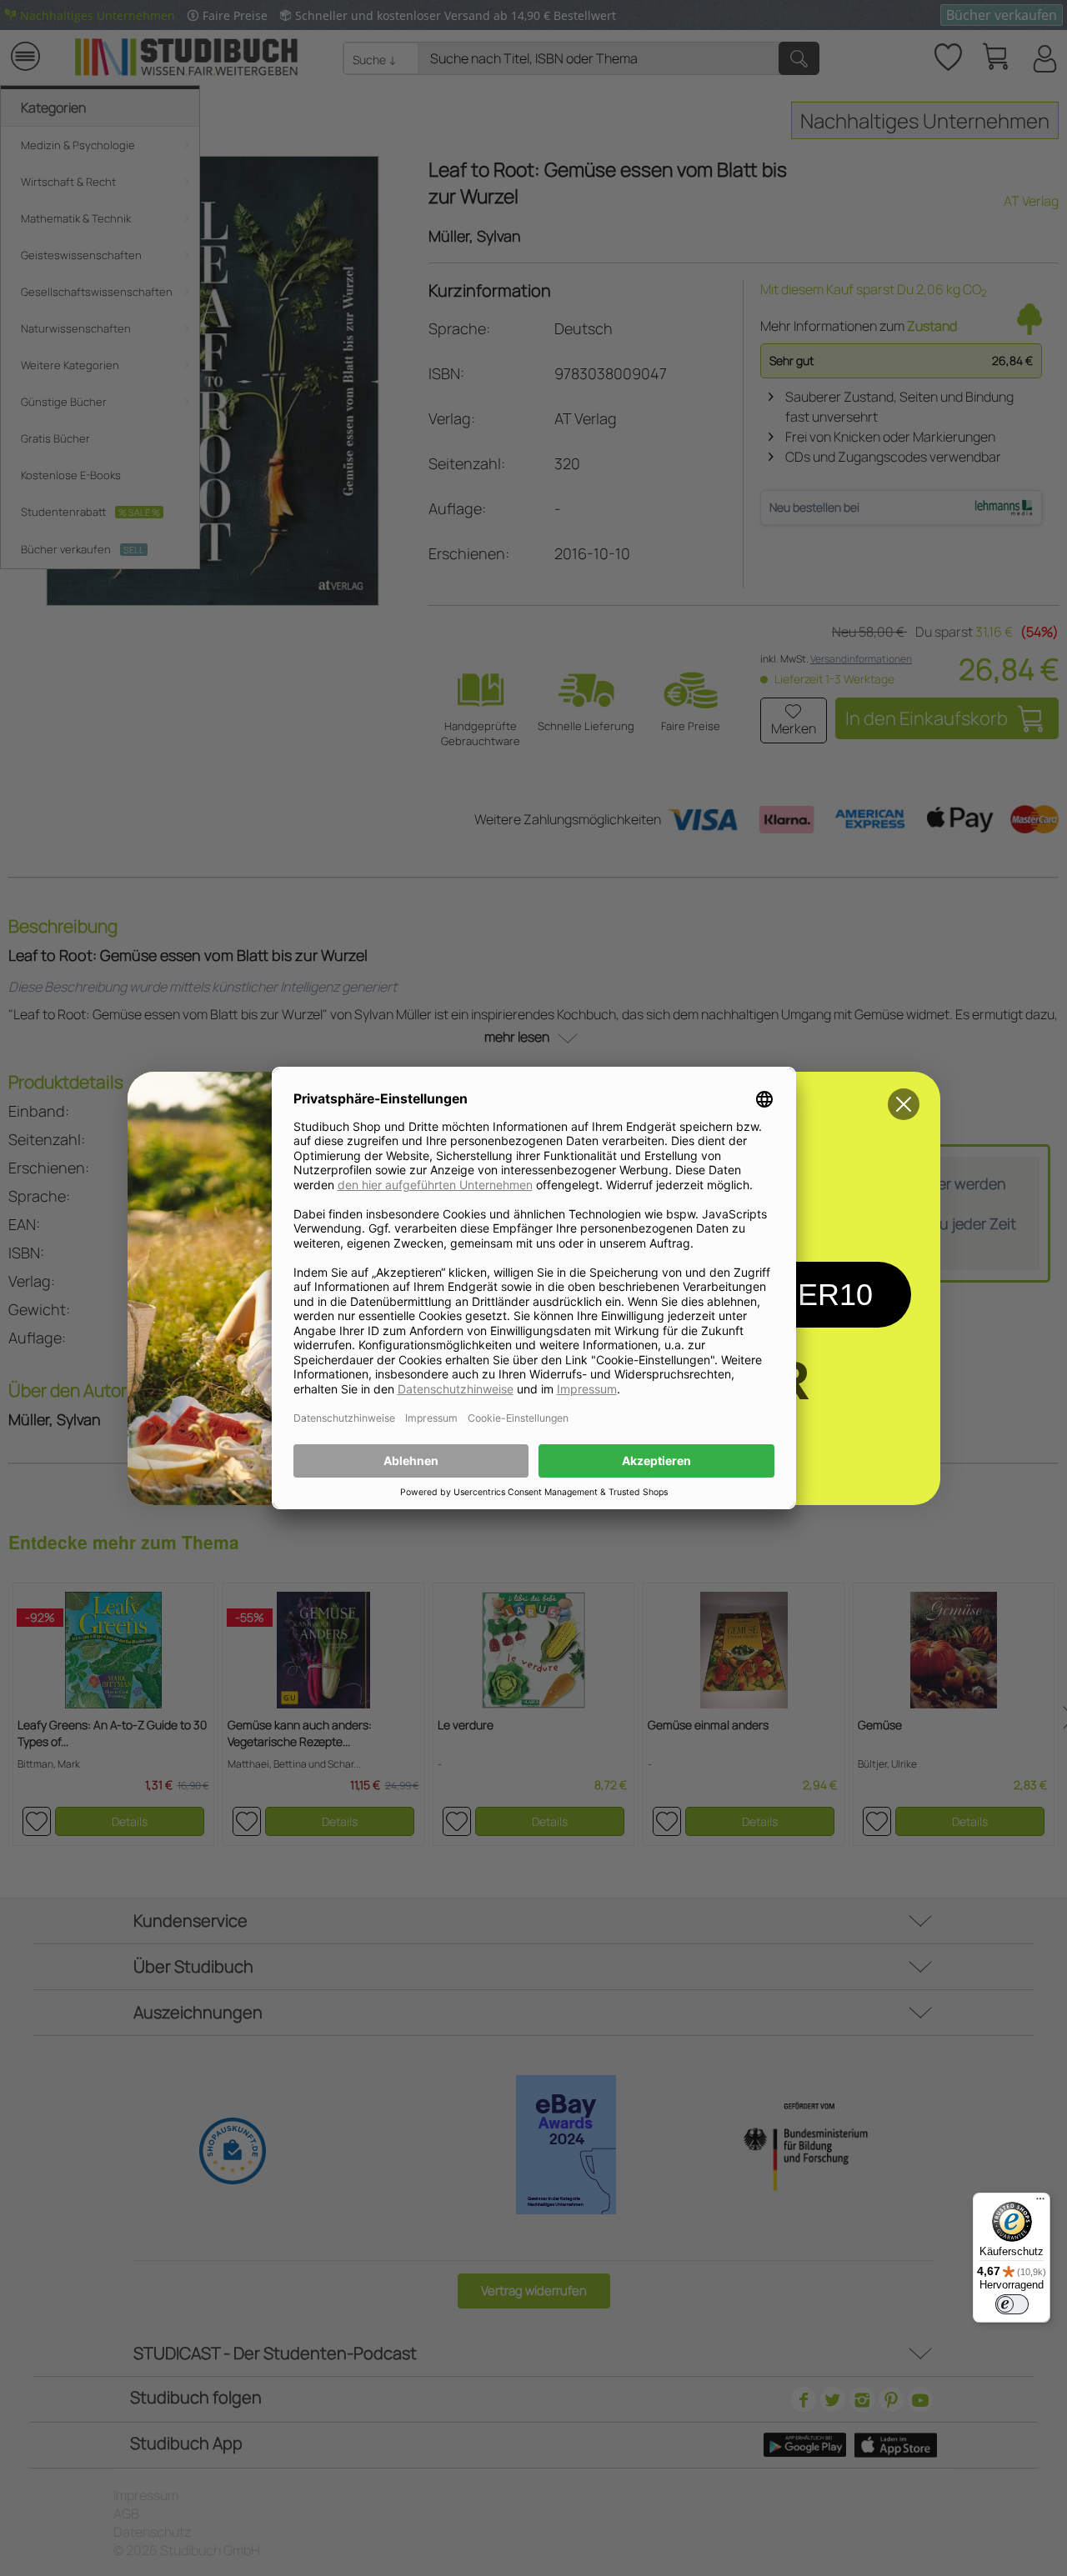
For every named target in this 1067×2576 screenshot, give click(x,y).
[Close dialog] (904, 1104)
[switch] (1012, 2304)
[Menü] (1040, 2203)
